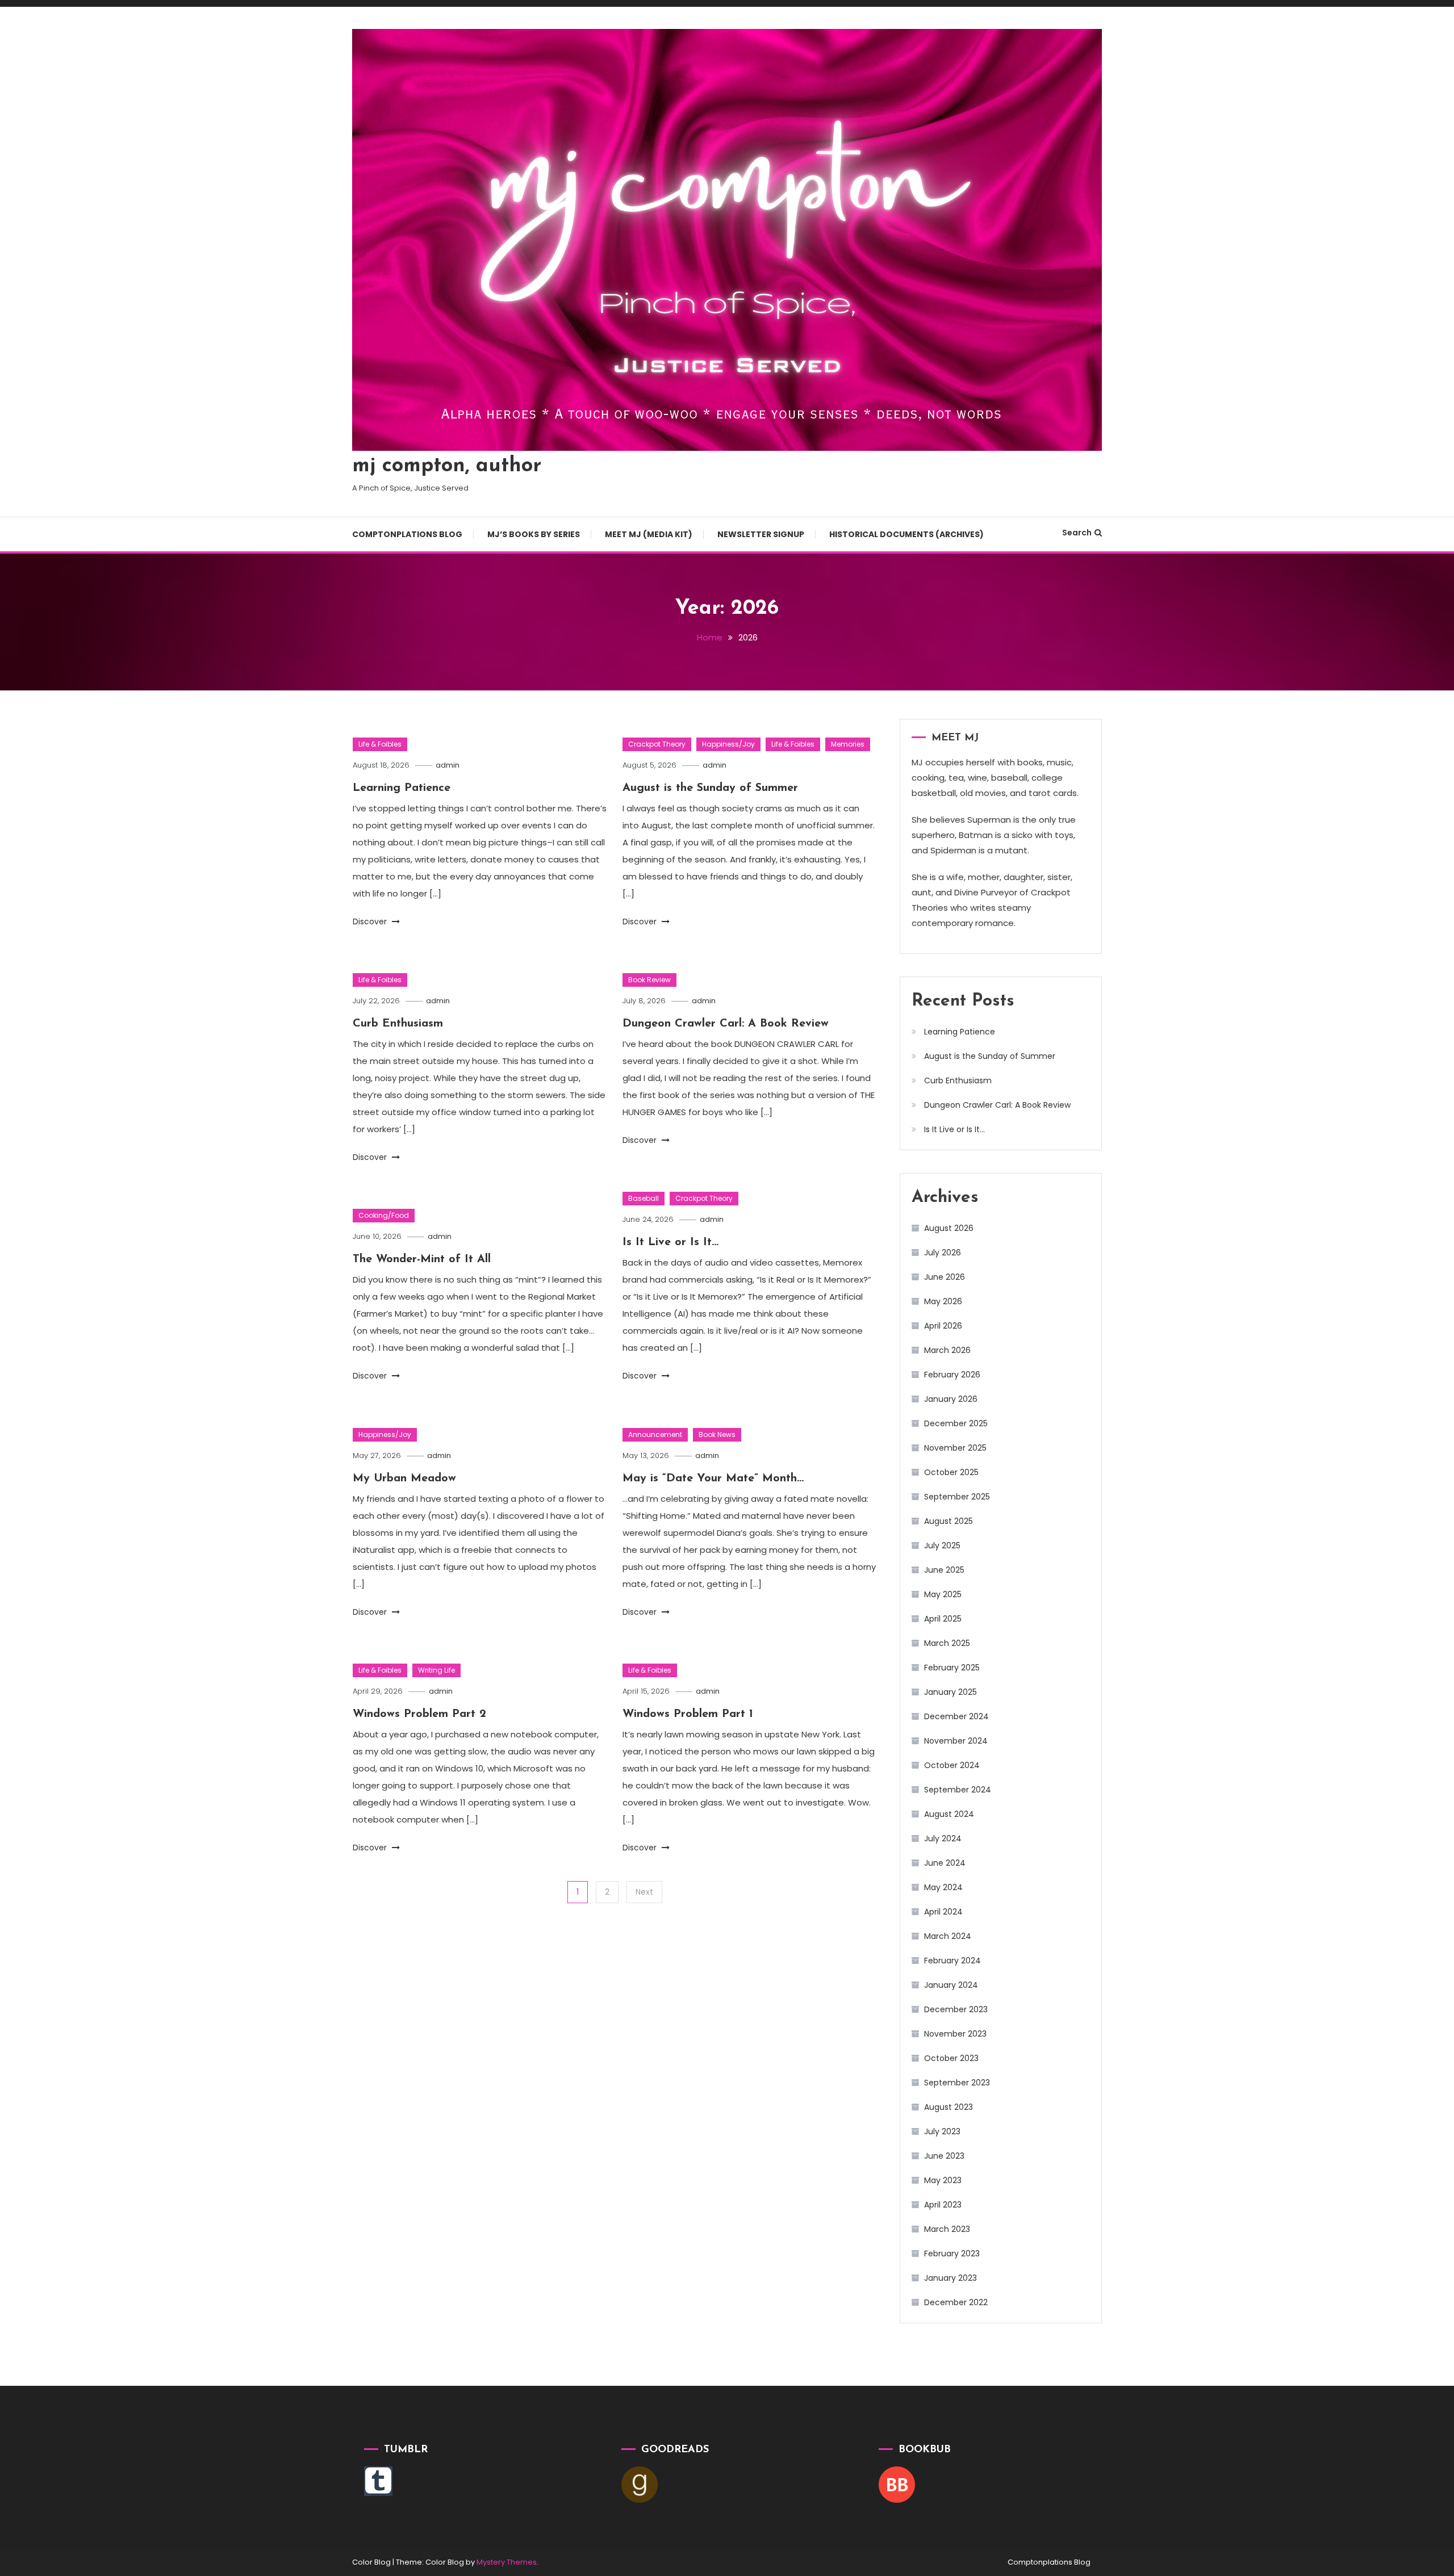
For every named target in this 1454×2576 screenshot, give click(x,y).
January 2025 (950, 1692)
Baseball (644, 1198)
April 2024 (943, 1912)
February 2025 (952, 1668)
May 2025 (943, 1594)
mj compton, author (447, 466)
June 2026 (945, 1277)
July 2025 (942, 1545)
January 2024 (951, 1985)
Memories (848, 744)
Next (644, 1892)
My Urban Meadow (404, 1478)
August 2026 (949, 1228)
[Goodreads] (640, 2484)
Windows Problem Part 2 (419, 1714)
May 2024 (943, 1887)
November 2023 (955, 2034)
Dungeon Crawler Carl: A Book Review (726, 1024)
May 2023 (943, 2180)
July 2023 (942, 2131)
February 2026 (952, 1375)
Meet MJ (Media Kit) (649, 534)
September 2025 (957, 1497)
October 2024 (952, 1765)
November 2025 (955, 1448)
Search (1077, 533)
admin (448, 765)
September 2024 (958, 1790)
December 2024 (956, 1716)
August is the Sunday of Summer (710, 788)
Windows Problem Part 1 (688, 1714)
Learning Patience (402, 788)
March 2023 (947, 2229)
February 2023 (952, 2254)
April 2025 (943, 1619)
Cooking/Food (384, 1215)
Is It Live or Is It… (670, 1242)
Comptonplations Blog (407, 534)
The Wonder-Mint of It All (422, 1259)
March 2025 (947, 1643)
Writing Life (436, 1670)
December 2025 (956, 1423)
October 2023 (951, 2058)
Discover (371, 922)
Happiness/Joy (728, 744)
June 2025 (944, 1570)
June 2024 (945, 1863)
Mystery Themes (507, 2562)
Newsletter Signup (761, 534)
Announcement (655, 1434)
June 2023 (944, 2156)
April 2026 (943, 1326)
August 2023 (949, 2107)
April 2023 (943, 2205)
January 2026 (951, 1399)
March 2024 (948, 1936)
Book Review (649, 980)
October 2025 (951, 1472)
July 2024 (943, 1838)
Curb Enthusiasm (398, 1024)
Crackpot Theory (657, 744)
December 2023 (956, 2009)
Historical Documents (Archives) (906, 534)
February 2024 (952, 1961)
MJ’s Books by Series (534, 534)
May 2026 (943, 1301)
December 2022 (956, 2302)
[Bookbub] (897, 2484)
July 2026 (943, 1253)
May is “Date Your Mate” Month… (713, 1478)
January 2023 (950, 2278)
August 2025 (949, 1521)
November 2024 (956, 1741)
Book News (717, 1434)
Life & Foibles (380, 744)
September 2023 (957, 2083)
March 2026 (947, 1350)
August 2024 (949, 1814)
